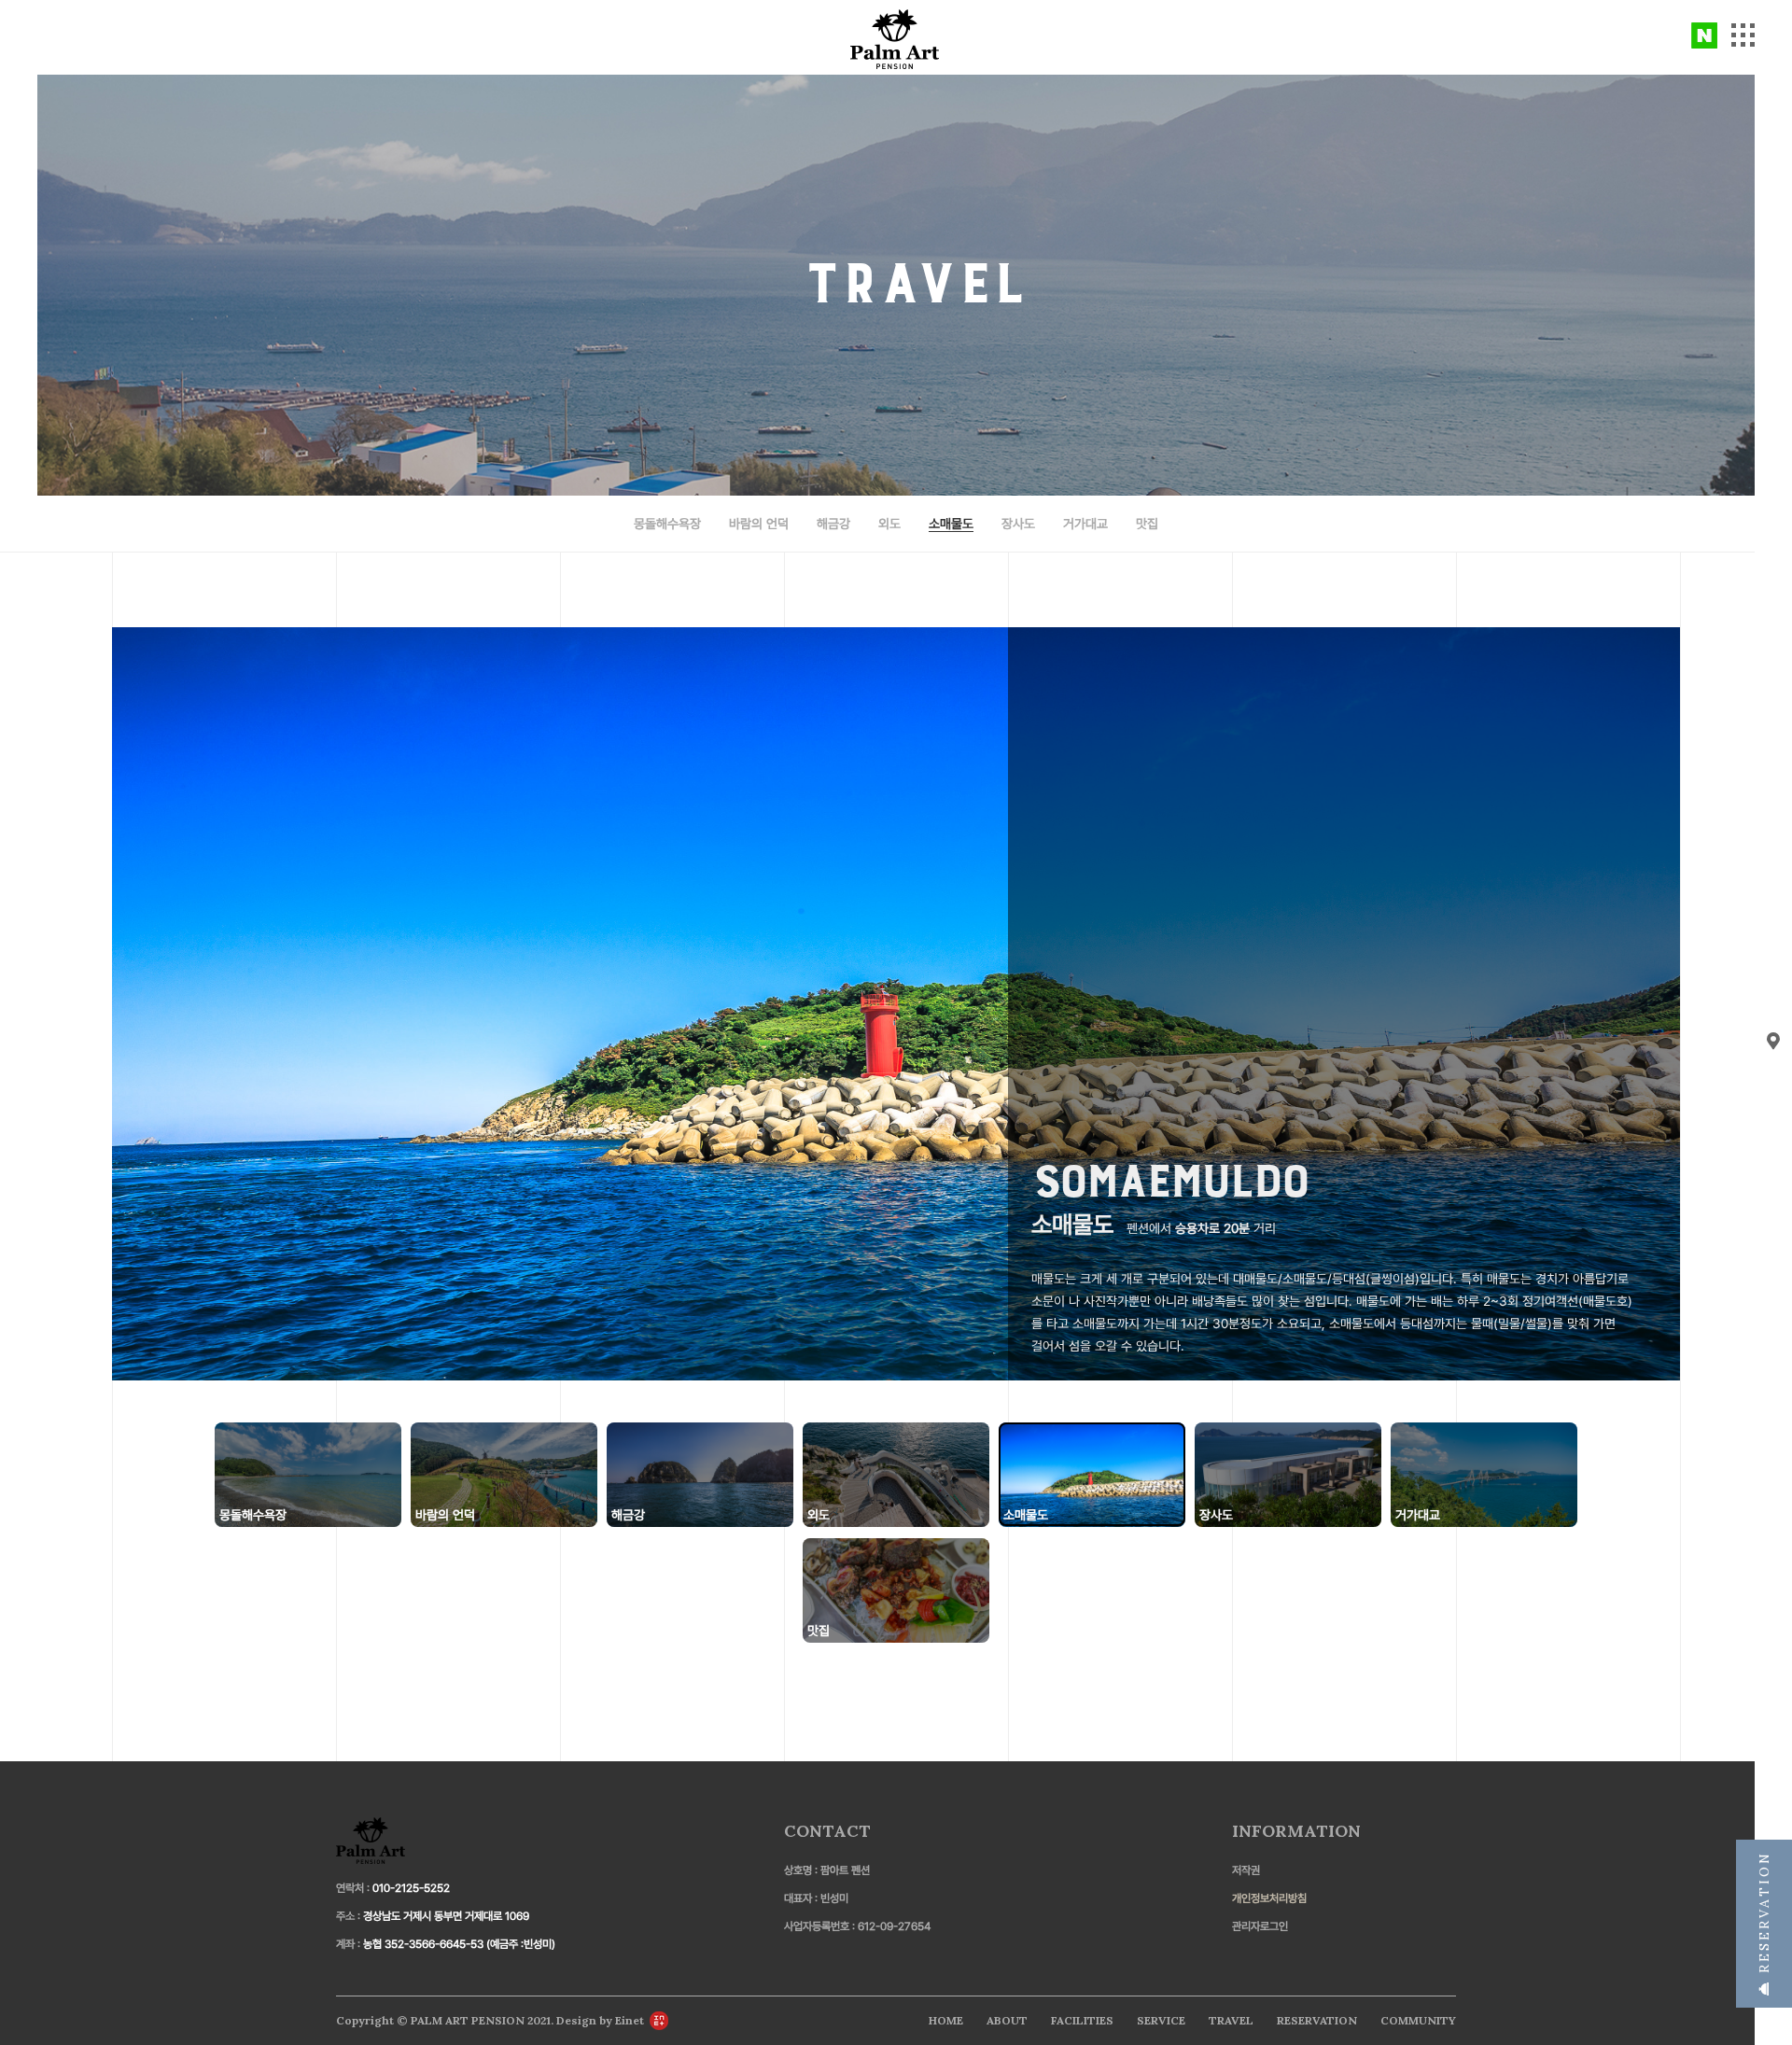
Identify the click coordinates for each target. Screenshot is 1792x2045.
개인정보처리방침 (1269, 1898)
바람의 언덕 (759, 524)
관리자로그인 (1260, 1926)
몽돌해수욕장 (667, 524)
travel (1231, 2020)
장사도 (1018, 524)
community (1418, 2020)
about (1007, 2020)
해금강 (833, 524)
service (1161, 2020)
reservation (1764, 1916)
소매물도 (951, 524)
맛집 (1147, 524)
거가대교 (1085, 524)
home (946, 2020)
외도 (889, 524)
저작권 (1246, 1870)
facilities (1082, 2020)
